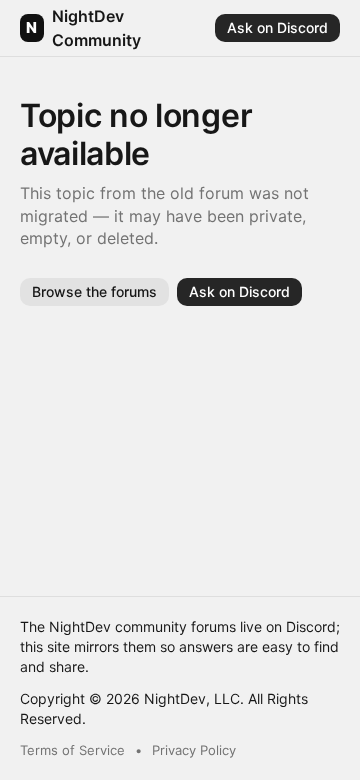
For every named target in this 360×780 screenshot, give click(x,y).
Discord (311, 626)
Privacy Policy (194, 750)
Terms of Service (72, 750)
